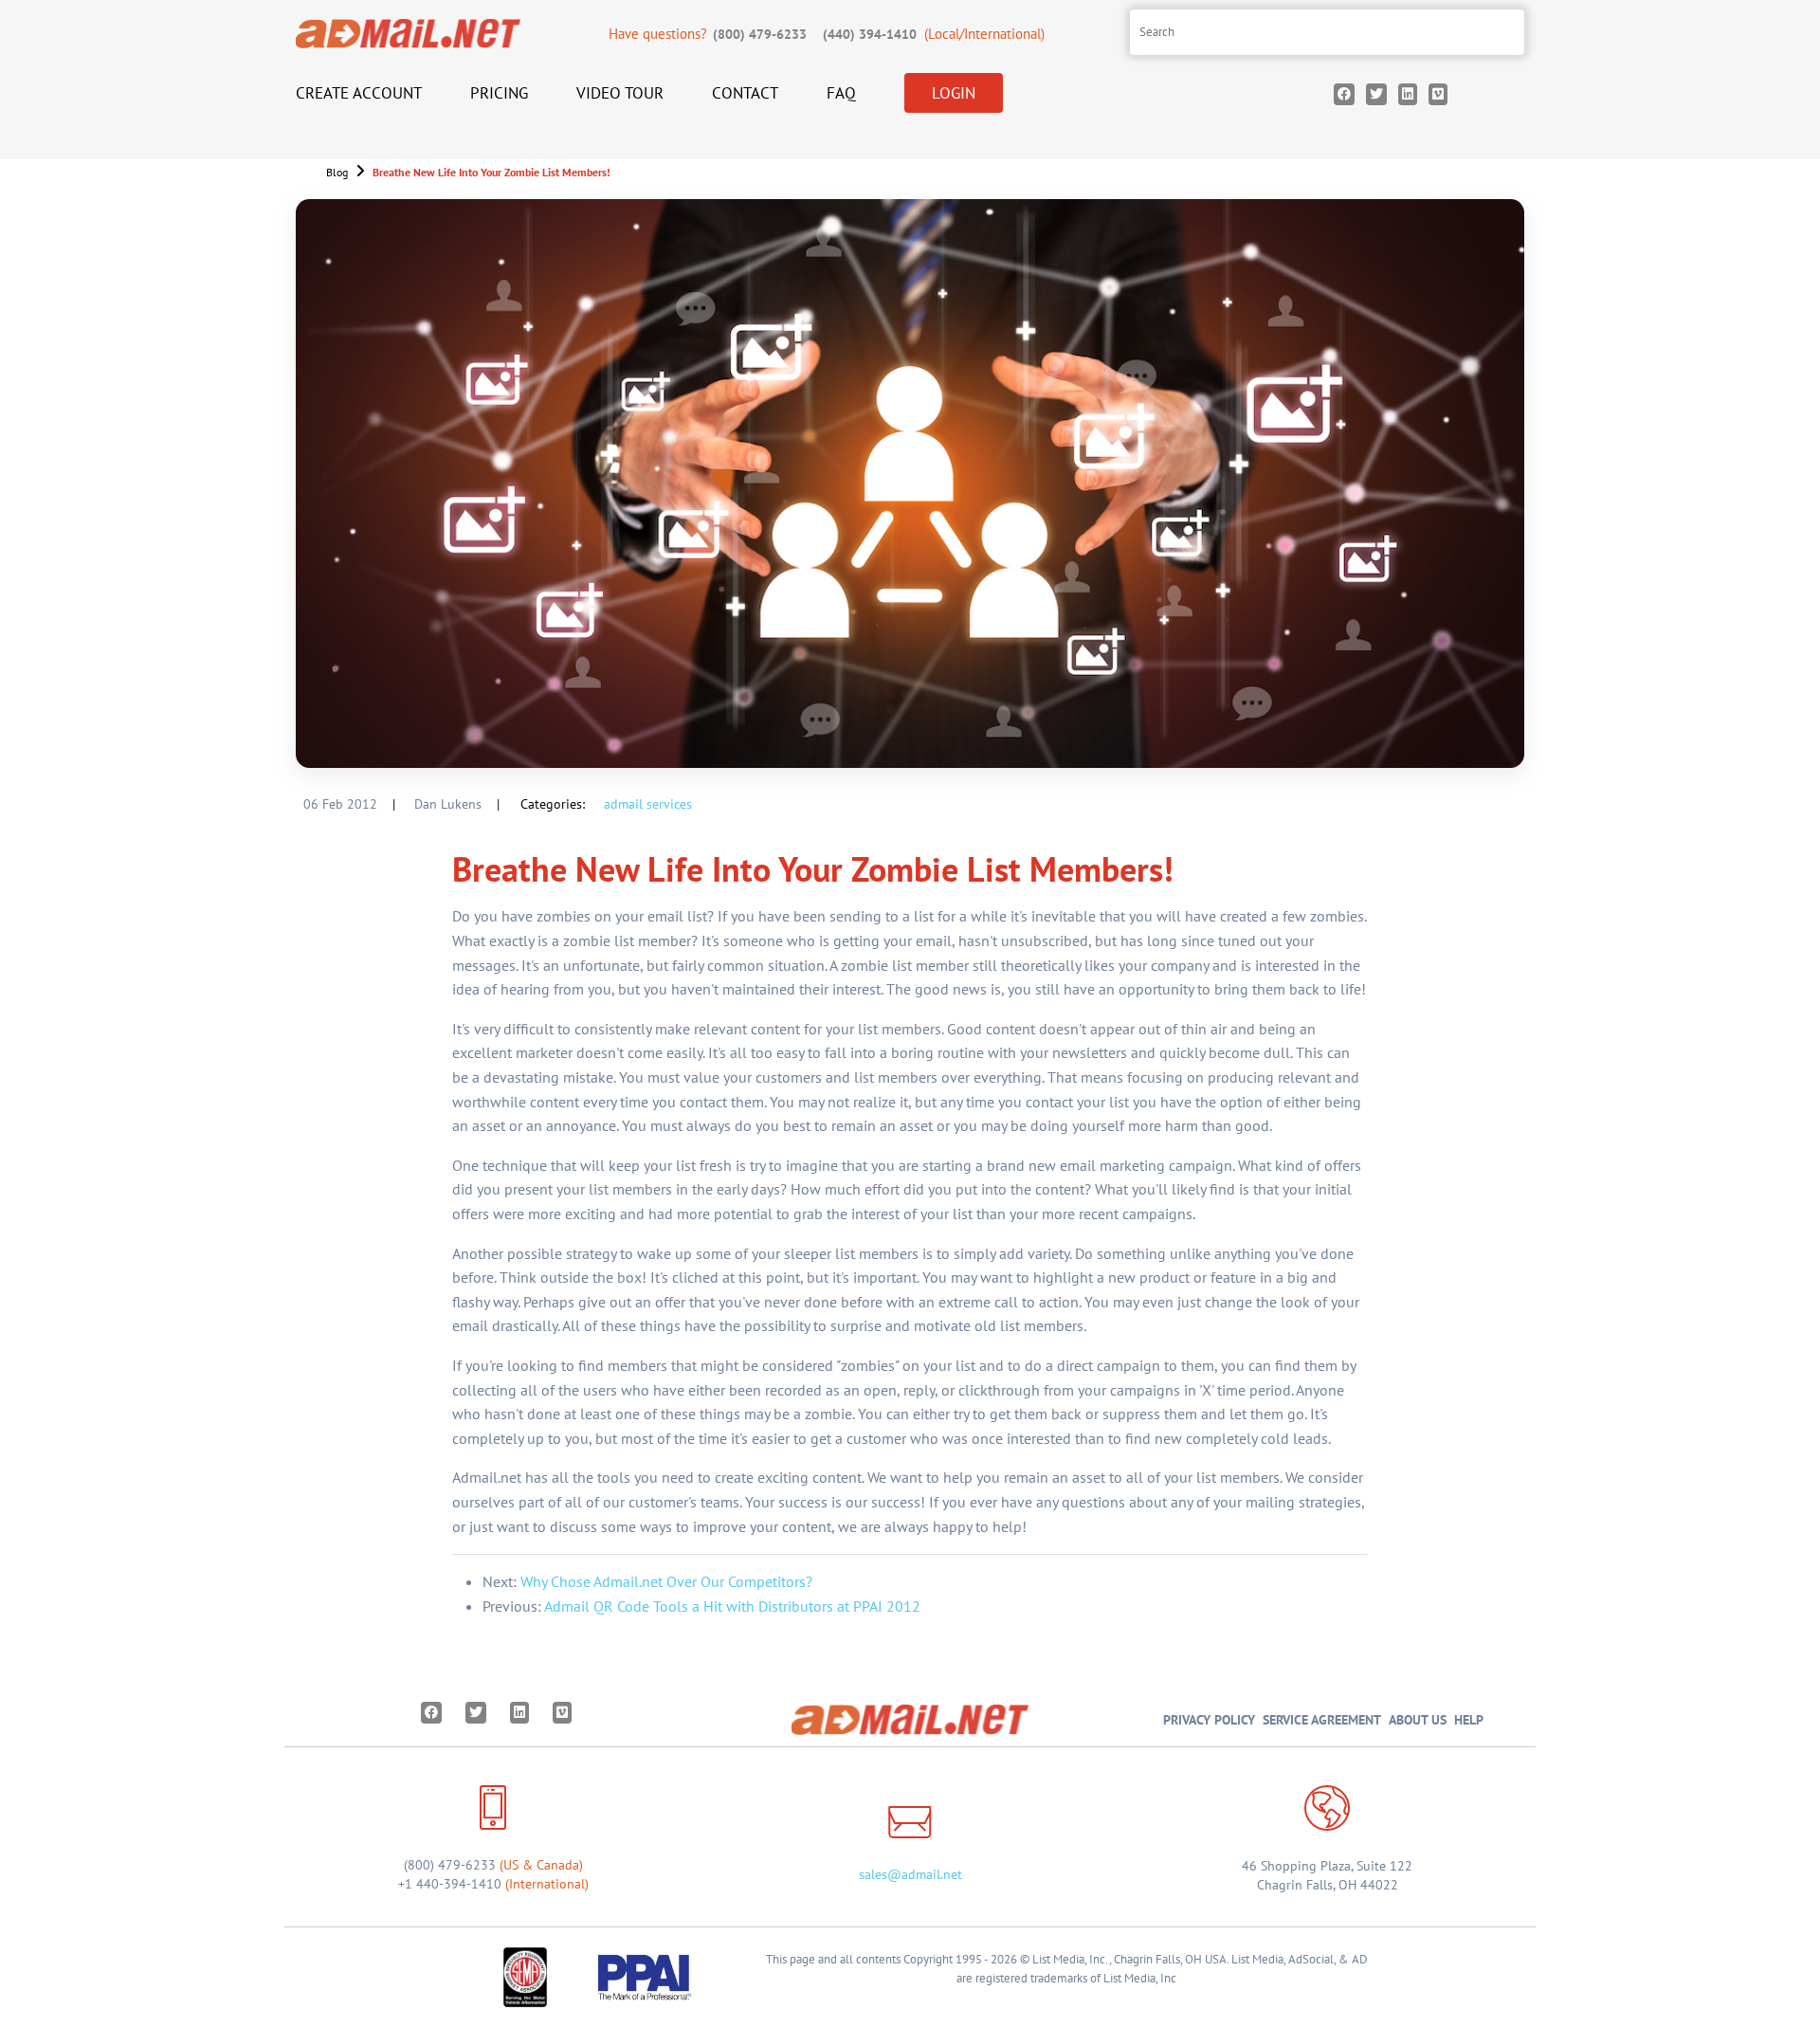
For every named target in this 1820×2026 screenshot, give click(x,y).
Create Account (359, 93)
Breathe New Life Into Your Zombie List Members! (491, 172)
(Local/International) (934, 34)
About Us (1418, 1719)
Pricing (499, 93)
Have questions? (708, 34)
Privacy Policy (1209, 1719)
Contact (745, 93)
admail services (648, 804)
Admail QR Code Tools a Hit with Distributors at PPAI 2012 (732, 1606)
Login (954, 93)
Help (1469, 1719)
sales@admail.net (910, 1874)
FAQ (841, 93)
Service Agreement (1322, 1719)
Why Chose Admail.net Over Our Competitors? (666, 1581)
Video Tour (620, 93)
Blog (337, 172)
